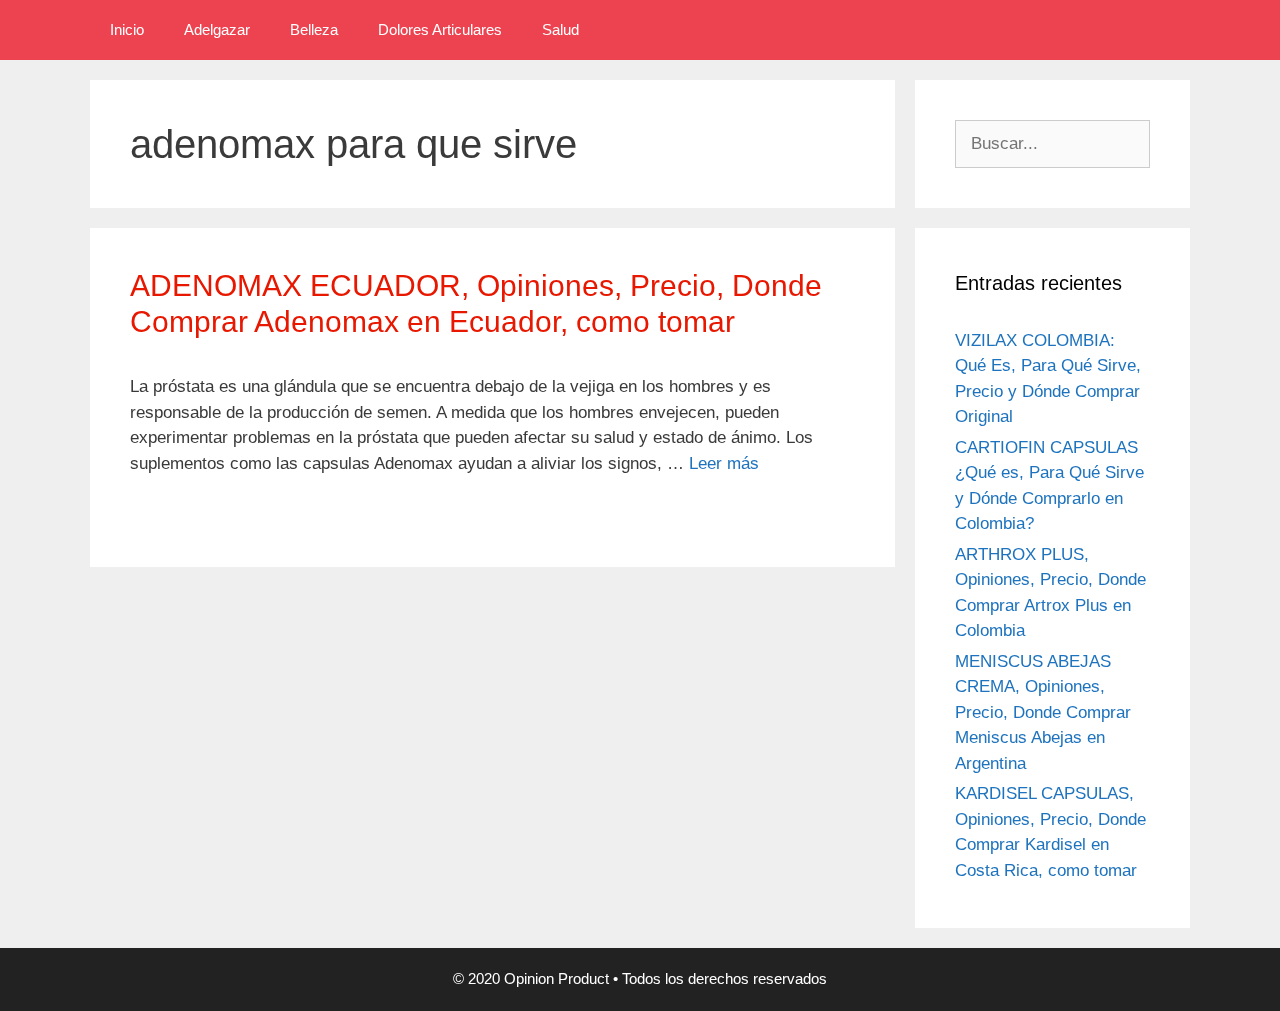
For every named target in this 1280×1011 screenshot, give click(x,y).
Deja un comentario (214, 515)
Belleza (314, 29)
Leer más (724, 463)
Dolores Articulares (440, 29)
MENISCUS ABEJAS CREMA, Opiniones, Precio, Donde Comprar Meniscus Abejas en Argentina (1043, 712)
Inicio (127, 29)
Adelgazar (217, 29)
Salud (560, 29)
